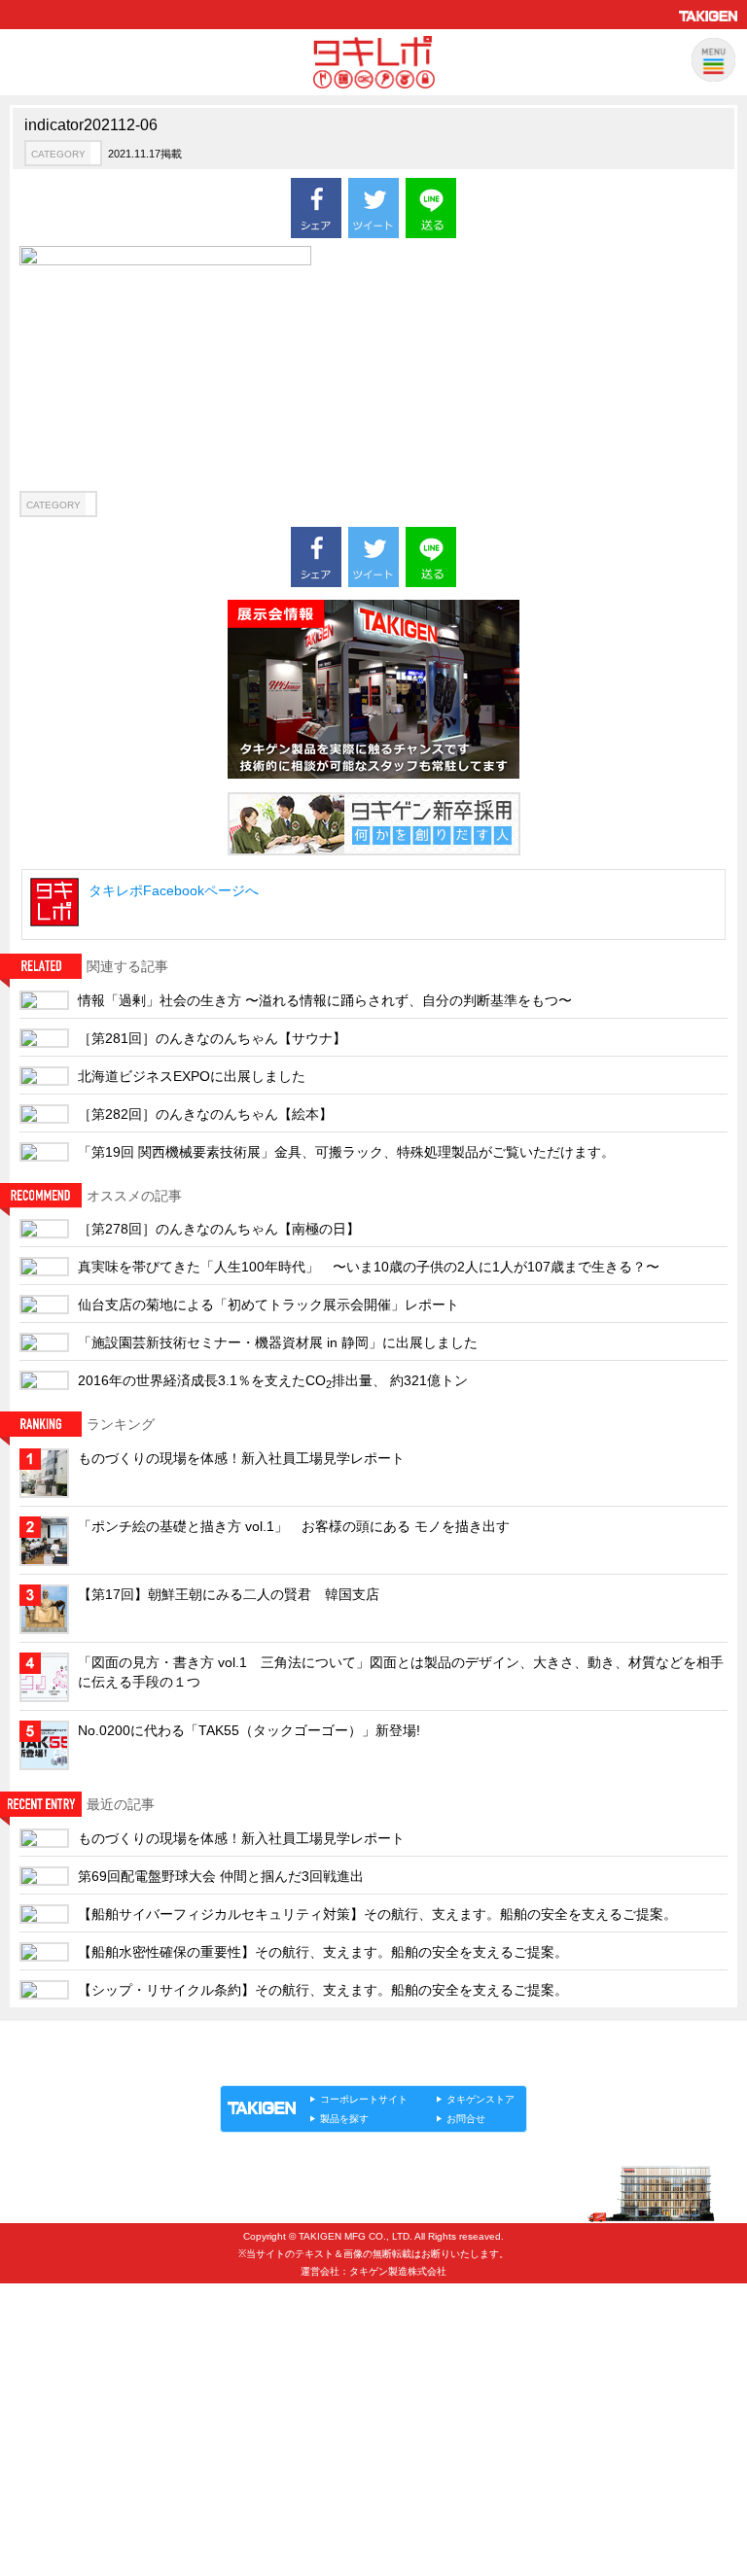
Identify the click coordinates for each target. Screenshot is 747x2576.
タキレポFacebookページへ (174, 890)
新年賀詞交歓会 (73, 2459)
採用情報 (54, 2331)
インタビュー (67, 2363)
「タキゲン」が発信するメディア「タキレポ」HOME (347, 2043)
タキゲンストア (480, 2099)
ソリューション (332, 2065)
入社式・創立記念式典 (92, 2427)
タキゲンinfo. (457, 2065)
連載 (397, 2065)
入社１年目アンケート (92, 2395)
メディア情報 (67, 2491)
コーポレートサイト (364, 2099)
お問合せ (466, 2119)
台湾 (42, 2298)
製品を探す (344, 2119)
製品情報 (257, 2065)
